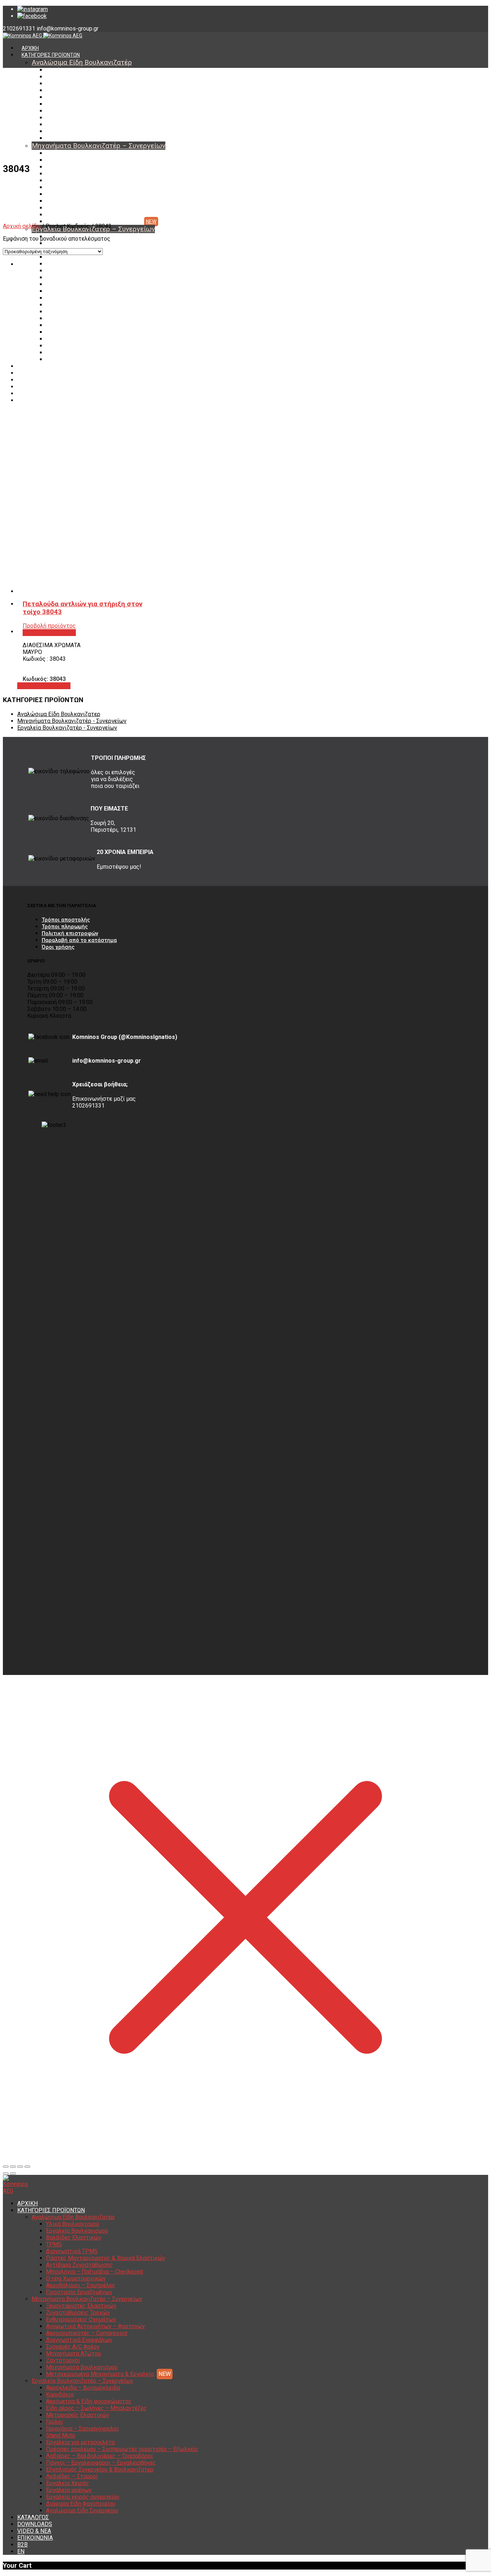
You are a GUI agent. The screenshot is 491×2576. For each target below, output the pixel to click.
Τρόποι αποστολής (66, 920)
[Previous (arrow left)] (6, 2173)
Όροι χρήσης (58, 947)
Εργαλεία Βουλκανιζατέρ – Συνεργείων (82, 2381)
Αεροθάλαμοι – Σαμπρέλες (77, 131)
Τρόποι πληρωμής (65, 927)
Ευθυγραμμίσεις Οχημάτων (78, 167)
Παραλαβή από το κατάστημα (79, 940)
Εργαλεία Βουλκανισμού (74, 77)
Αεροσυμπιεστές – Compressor (82, 181)
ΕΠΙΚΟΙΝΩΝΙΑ (36, 387)
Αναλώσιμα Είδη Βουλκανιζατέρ (82, 62)
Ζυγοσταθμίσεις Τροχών (75, 160)
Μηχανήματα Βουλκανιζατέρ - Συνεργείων (72, 721)
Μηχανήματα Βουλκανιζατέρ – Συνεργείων (98, 146)
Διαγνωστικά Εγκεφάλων (75, 187)
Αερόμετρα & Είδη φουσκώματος (89, 2401)
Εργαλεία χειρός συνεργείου (79, 346)
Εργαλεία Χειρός (65, 332)
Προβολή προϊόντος (44, 686)
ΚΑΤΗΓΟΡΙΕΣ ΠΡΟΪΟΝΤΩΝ (51, 55)
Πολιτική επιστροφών (70, 933)
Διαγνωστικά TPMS (69, 97)
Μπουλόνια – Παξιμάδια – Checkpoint (89, 118)
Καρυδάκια (58, 243)
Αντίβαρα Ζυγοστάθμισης (76, 111)
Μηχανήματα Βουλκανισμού (78, 215)
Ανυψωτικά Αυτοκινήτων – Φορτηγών (91, 174)
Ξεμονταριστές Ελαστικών (77, 153)
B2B (26, 394)
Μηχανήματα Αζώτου (71, 201)
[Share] (13, 2167)
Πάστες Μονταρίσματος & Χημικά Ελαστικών (98, 104)
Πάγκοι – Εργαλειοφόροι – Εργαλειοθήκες (95, 312)
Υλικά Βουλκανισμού (70, 70)
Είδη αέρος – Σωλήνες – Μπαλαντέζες (91, 257)
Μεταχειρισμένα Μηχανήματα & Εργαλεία (94, 222)
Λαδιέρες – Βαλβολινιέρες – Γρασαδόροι (93, 305)
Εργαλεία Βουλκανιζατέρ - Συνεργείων (67, 728)
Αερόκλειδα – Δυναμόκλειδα (83, 2388)
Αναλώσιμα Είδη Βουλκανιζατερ (59, 714)
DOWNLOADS (37, 373)
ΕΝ (25, 400)
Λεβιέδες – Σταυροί (69, 325)
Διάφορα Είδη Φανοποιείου (78, 353)
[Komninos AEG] (43, 36)
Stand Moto (59, 284)
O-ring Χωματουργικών (73, 125)
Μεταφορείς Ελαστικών (74, 264)
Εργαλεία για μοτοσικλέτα (76, 291)
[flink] (32, 16)
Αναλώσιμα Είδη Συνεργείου (79, 359)
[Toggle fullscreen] (20, 2167)
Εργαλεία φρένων (66, 339)
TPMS (53, 90)
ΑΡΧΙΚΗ (30, 48)
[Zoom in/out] (27, 2167)
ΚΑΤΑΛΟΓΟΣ (36, 366)
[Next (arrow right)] (13, 2173)
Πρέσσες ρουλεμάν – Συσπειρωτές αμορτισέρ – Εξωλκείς (113, 298)
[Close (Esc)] (6, 2167)
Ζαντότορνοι (61, 208)
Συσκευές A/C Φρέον (70, 194)
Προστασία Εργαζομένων (75, 138)
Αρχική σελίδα (22, 226)
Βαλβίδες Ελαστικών (70, 84)
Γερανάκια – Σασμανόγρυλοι (78, 278)
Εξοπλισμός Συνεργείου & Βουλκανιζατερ (94, 319)
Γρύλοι (54, 271)
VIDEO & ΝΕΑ (36, 380)
